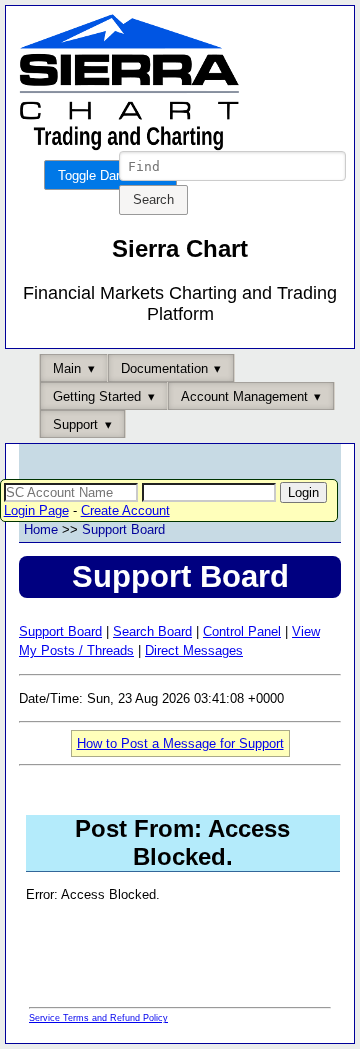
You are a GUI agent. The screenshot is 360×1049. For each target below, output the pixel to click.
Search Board (152, 631)
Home (41, 529)
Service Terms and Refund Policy (98, 1018)
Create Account (125, 510)
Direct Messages (194, 650)
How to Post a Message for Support (180, 743)
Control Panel (242, 631)
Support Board (123, 529)
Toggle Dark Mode (110, 175)
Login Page (36, 510)
